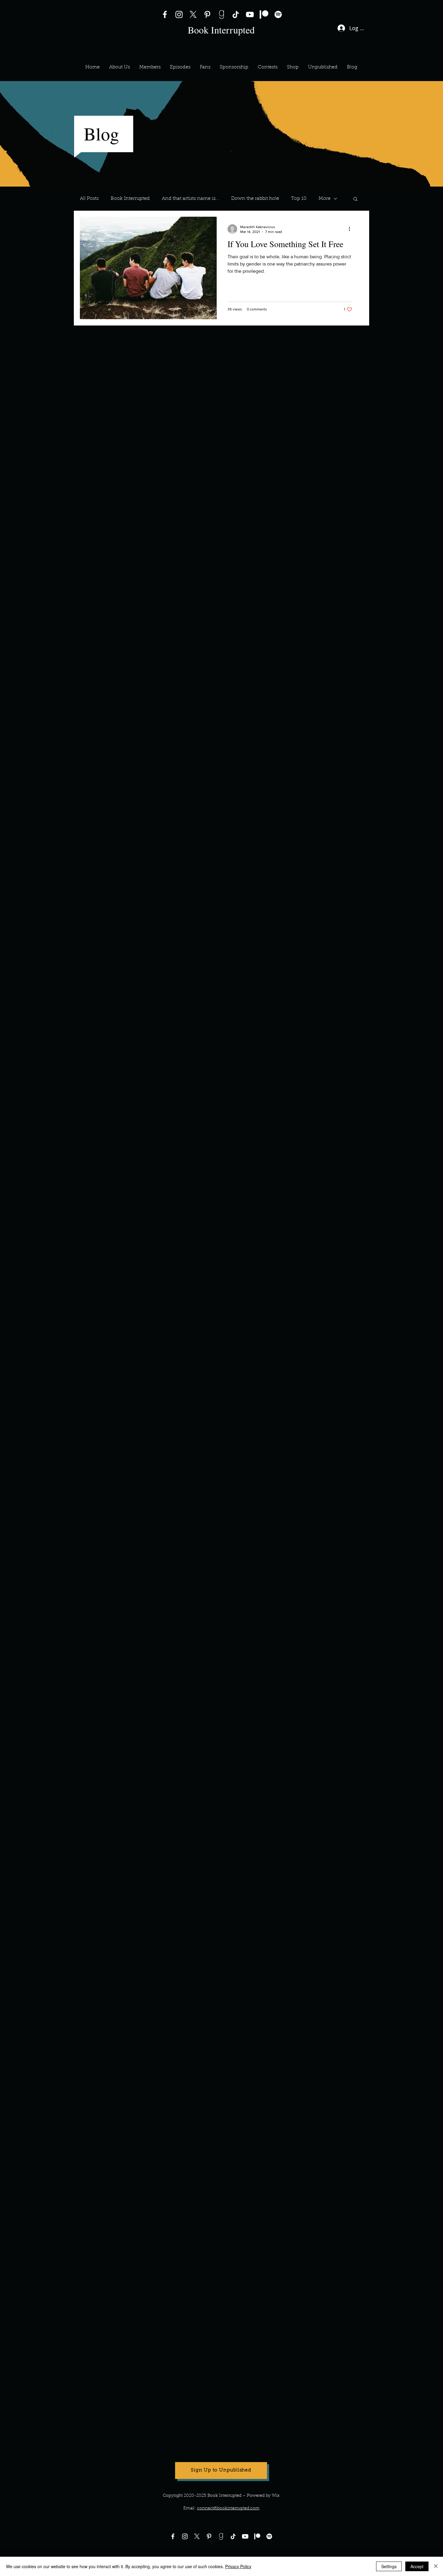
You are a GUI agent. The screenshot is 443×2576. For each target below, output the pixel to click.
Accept (417, 2566)
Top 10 (299, 199)
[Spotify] (278, 14)
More (325, 199)
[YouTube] (250, 14)
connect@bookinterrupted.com (228, 2508)
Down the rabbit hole (255, 199)
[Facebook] (165, 14)
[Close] (436, 2566)
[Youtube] (245, 2536)
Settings (389, 2566)
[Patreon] (264, 14)
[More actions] (351, 229)
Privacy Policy (238, 2566)
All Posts (89, 199)
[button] (150, 67)
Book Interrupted (130, 199)
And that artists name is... (190, 199)
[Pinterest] (207, 14)
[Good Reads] (222, 14)
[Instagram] (179, 14)
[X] (193, 14)
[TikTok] (236, 14)
